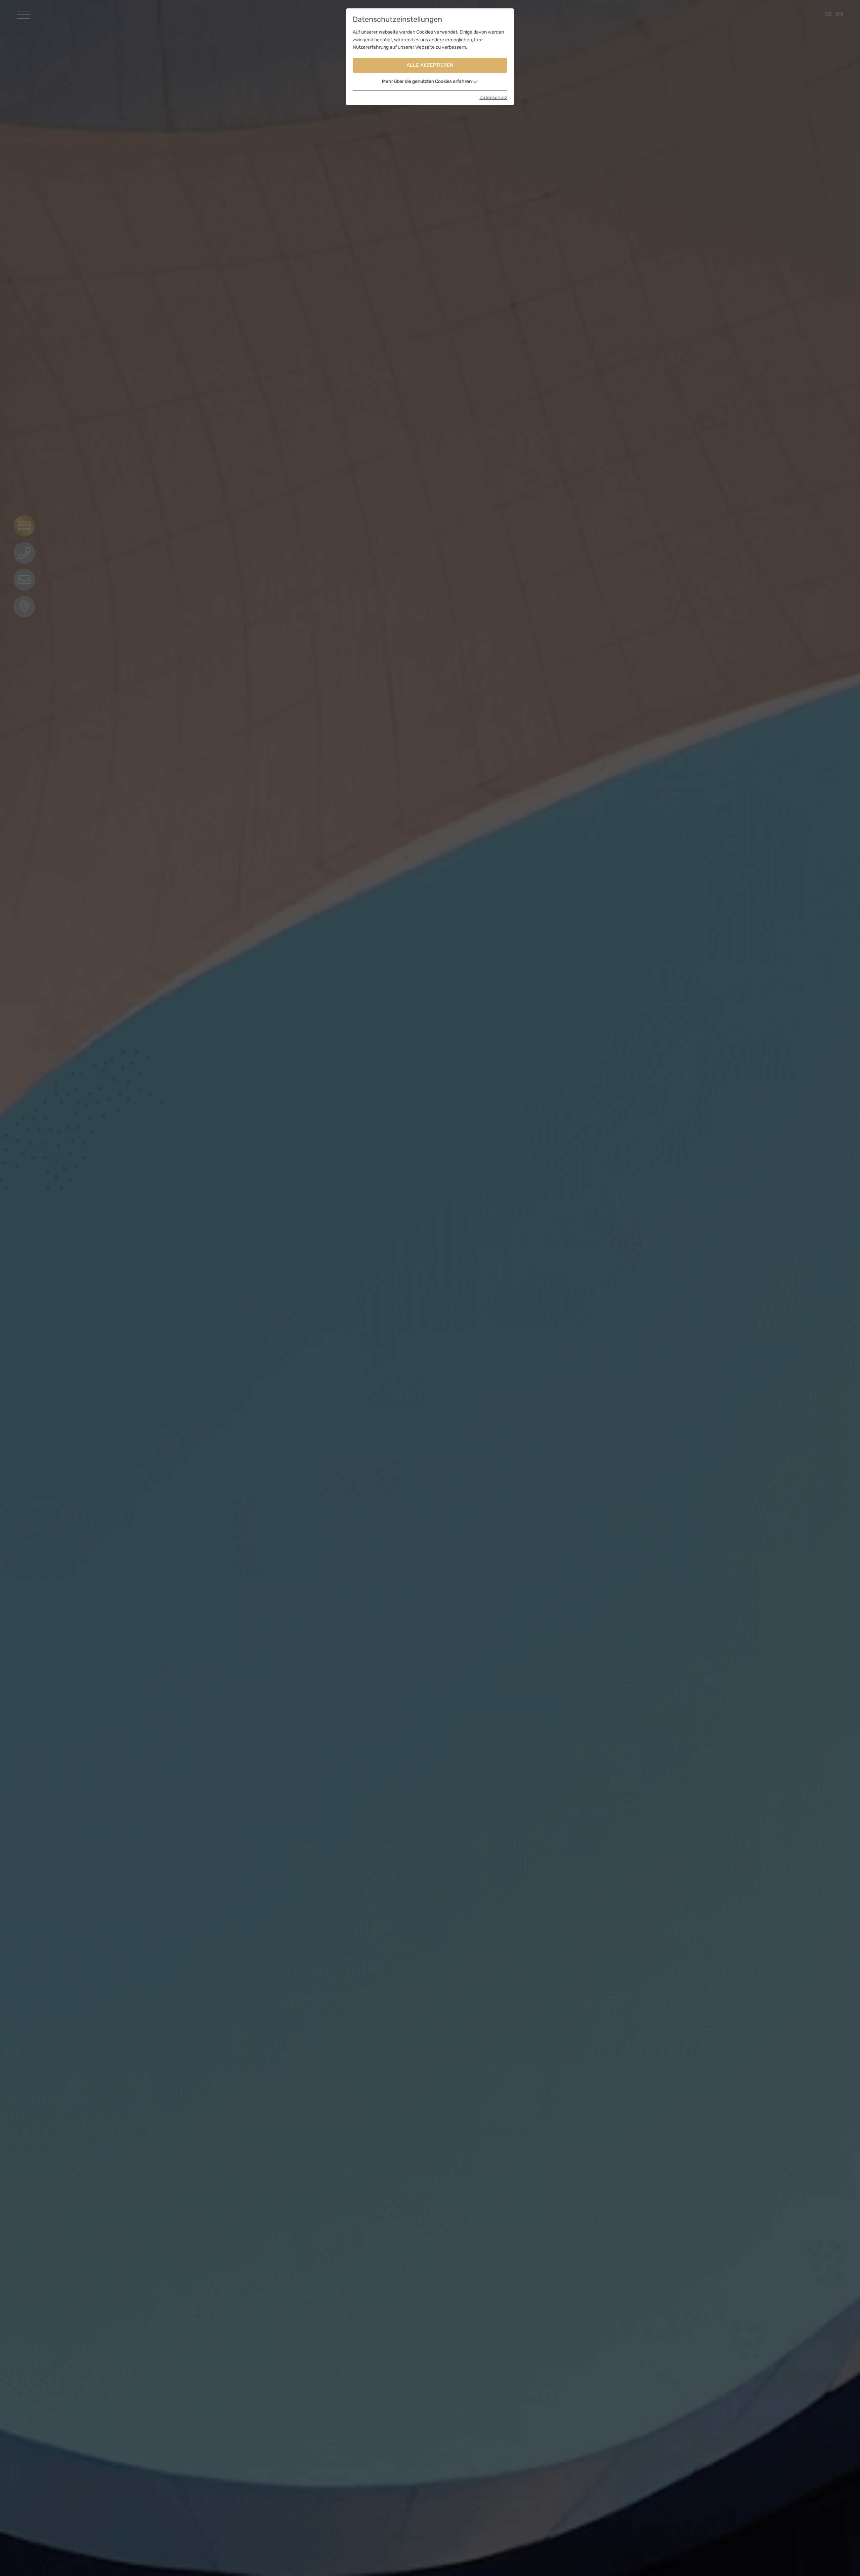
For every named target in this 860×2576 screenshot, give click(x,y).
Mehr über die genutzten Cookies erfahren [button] (427, 81)
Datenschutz (493, 98)
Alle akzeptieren (430, 65)
